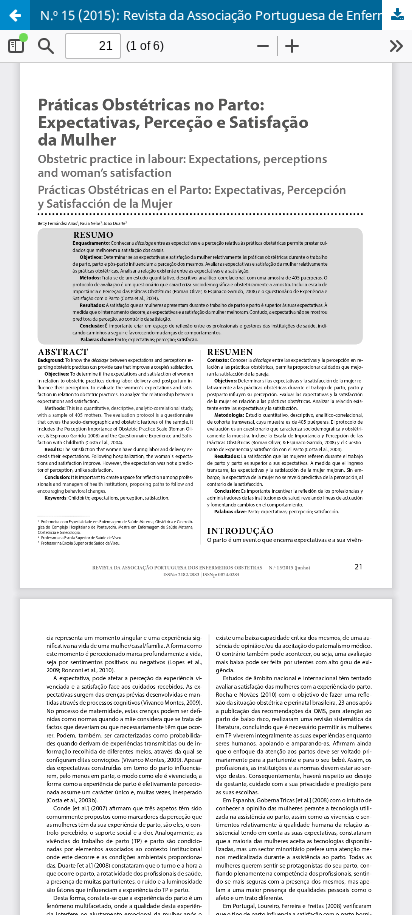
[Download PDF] (397, 15)
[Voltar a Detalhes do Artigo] (15, 15)
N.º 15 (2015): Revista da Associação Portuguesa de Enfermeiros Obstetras (226, 15)
